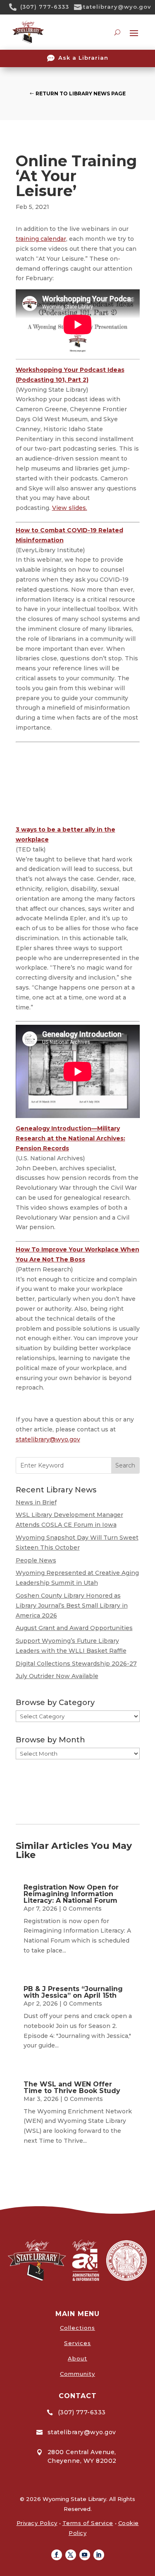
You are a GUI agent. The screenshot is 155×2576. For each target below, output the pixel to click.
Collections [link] (77, 2328)
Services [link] (77, 2343)
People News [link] (36, 1560)
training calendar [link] (41, 239)
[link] (16, 7)
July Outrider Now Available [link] (57, 1676)
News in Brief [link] (36, 1502)
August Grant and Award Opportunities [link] (74, 1628)
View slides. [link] (70, 508)
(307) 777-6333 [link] (45, 7)
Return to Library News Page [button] (81, 93)
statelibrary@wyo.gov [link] (115, 7)
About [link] (77, 2358)
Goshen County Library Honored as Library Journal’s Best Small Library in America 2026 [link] (72, 1606)
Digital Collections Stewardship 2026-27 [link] (76, 1664)
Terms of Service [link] (88, 2523)
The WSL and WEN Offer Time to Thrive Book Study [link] (72, 2087)
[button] (57, 2555)
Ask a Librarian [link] (83, 58)
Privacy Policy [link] (37, 2523)
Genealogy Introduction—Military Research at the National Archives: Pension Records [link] (70, 1138)
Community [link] (77, 2374)
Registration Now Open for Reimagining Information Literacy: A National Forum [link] (71, 1894)
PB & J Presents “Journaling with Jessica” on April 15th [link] (73, 1992)
